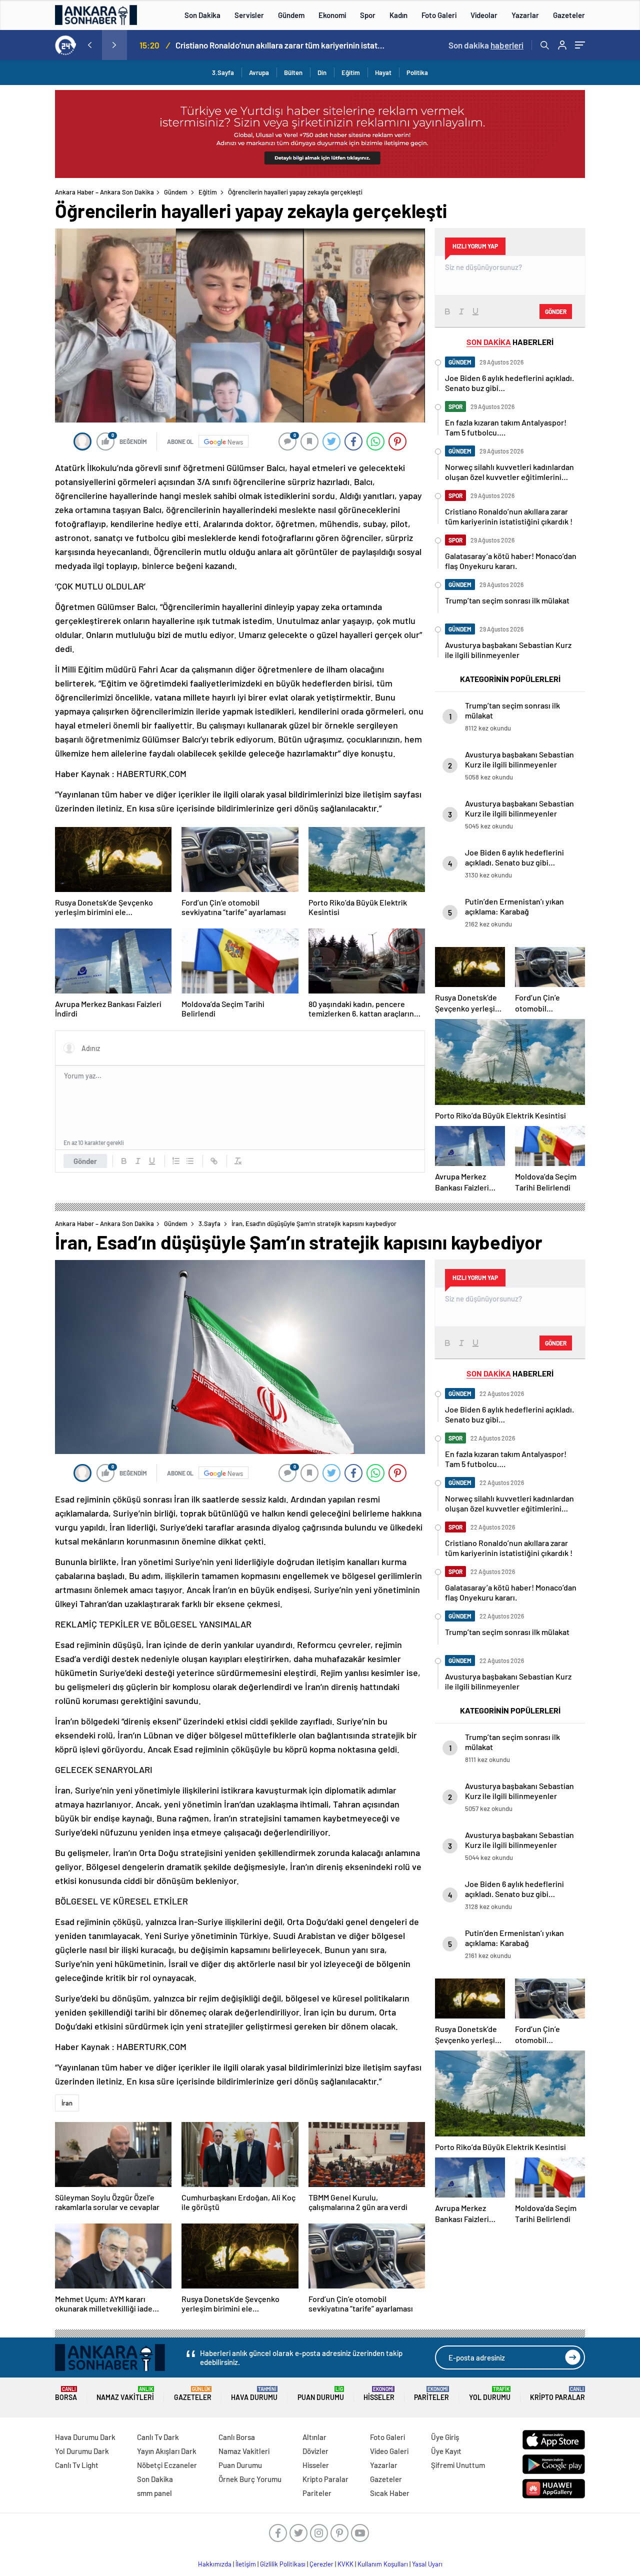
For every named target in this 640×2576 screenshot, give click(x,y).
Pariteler (431, 2394)
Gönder (85, 1161)
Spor (368, 15)
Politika (417, 72)
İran (67, 2103)
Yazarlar (525, 15)
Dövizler (315, 2451)
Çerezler (321, 2564)
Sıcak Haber (390, 2493)
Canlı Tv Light (77, 2465)
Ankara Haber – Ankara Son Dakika (104, 192)
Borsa (66, 2394)
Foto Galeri (439, 15)
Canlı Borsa (237, 2437)
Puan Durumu (321, 2394)
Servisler (249, 15)
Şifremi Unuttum (458, 2465)
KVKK (345, 2564)
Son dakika (486, 45)
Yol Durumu (490, 2394)
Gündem (291, 15)
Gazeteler (569, 15)
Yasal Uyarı (427, 2564)
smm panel (154, 2493)
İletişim (246, 2564)
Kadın (398, 15)
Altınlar (314, 2437)
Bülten (293, 72)
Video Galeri (389, 2451)
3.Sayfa (223, 72)
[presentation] (89, 45)
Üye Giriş (445, 2437)
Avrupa (259, 72)
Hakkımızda (215, 2564)
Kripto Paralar (557, 2394)
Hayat (383, 72)
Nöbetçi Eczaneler (167, 2465)
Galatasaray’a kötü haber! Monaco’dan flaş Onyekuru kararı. (280, 45)
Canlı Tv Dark (158, 2437)
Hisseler (379, 2394)
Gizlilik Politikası (283, 2564)
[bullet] (190, 1161)
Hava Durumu (254, 2394)
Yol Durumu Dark (82, 2451)
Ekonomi (332, 15)
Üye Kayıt (446, 2451)
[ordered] (176, 1161)
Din (322, 72)
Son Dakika (202, 15)
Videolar (484, 15)
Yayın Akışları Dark (167, 2451)
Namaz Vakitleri (125, 2394)
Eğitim (351, 72)
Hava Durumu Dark (85, 2437)
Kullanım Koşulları (383, 2564)
